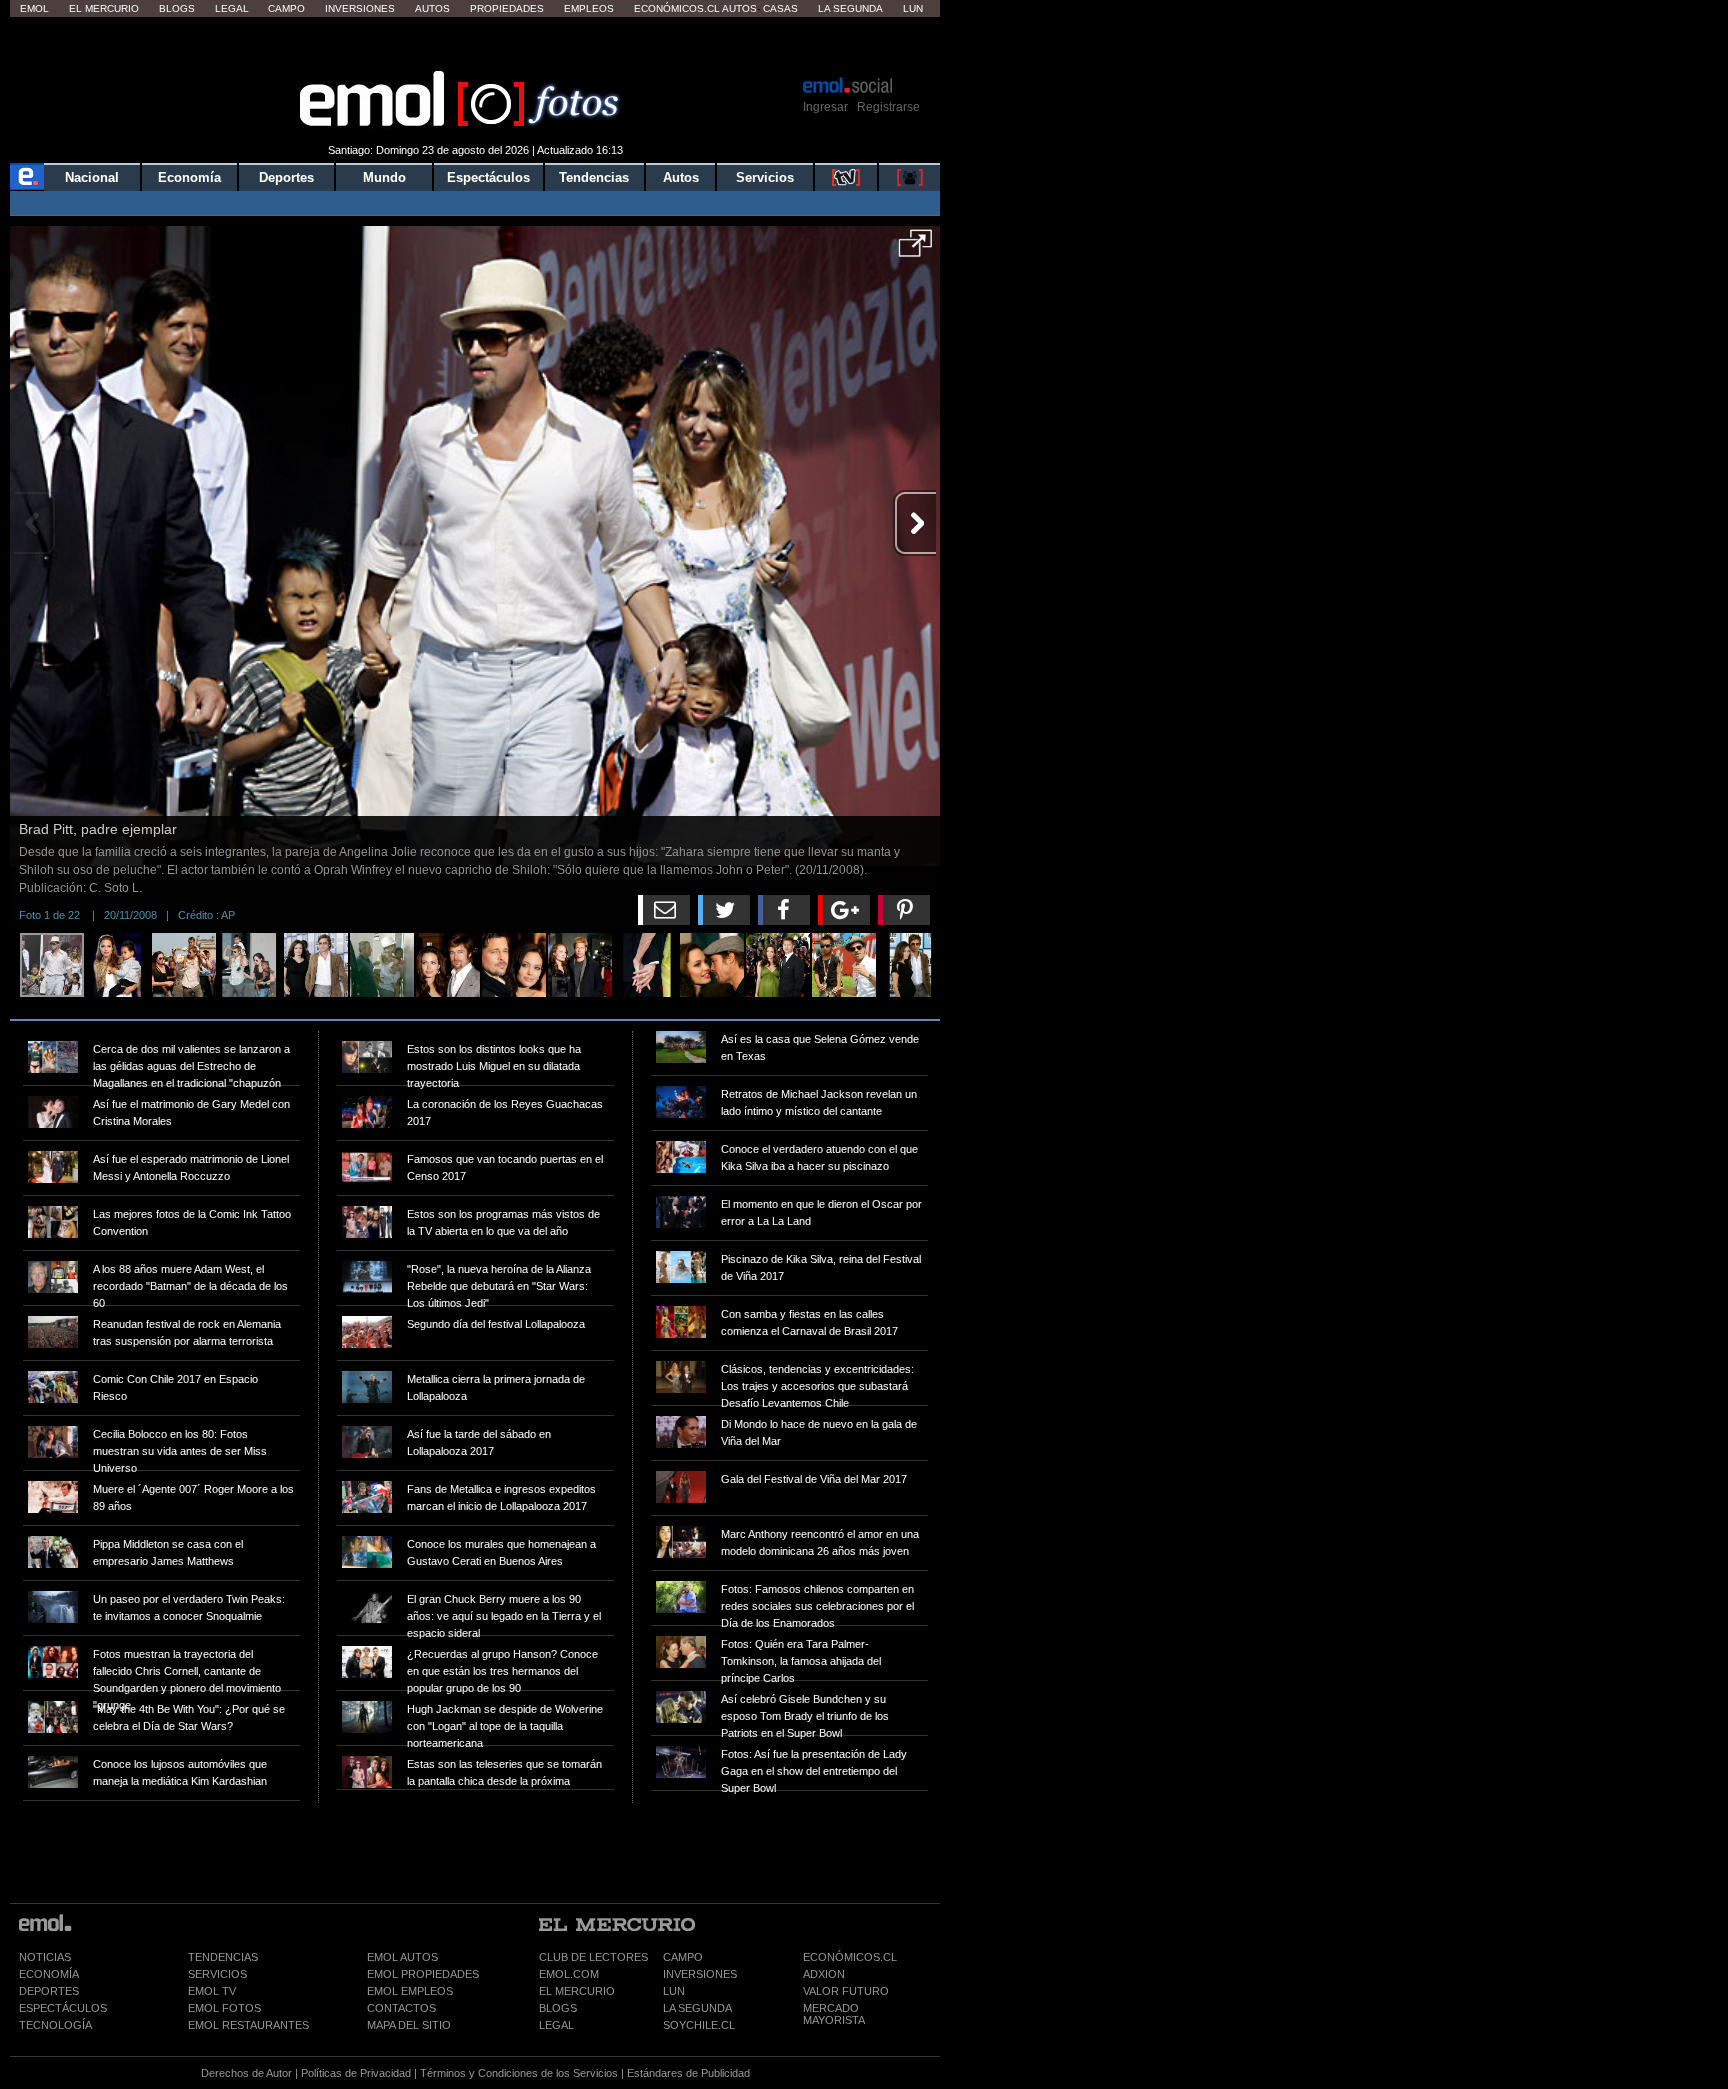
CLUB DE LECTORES (593, 1957)
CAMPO (683, 1957)
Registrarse (888, 107)
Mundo (384, 177)
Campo (286, 8)
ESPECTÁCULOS (63, 2008)
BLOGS (558, 2008)
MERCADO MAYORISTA (834, 2014)
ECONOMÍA (49, 1974)
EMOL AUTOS (402, 1957)
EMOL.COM (569, 1974)
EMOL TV (212, 1991)
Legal (232, 8)
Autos (432, 8)
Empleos (589, 8)
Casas (780, 8)
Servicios (765, 177)
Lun (913, 8)
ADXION (824, 1974)
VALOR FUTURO (846, 1991)
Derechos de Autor (246, 2073)
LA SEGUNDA (697, 2008)
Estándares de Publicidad (688, 2073)
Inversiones (360, 8)
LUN (674, 1991)
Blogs (177, 8)
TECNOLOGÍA (55, 2025)
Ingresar (825, 107)
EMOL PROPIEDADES (423, 1974)
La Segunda (850, 8)
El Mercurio (104, 8)
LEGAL (556, 2025)
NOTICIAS (45, 1957)
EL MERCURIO (577, 1991)
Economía (189, 177)
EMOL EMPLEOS (410, 1991)
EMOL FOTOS (224, 2008)
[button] (915, 250)
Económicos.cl (677, 8)
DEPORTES (49, 1991)
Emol (34, 8)
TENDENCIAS (223, 1957)
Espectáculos (488, 177)
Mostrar (475, 45)
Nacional (92, 177)
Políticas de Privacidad (356, 2073)
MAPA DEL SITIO (409, 2025)
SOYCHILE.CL (699, 2025)
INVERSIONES (700, 1974)
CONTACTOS (401, 2008)
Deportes (286, 177)
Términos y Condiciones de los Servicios (519, 2073)
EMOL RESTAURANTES (248, 2025)
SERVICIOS (217, 1974)
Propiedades (507, 8)
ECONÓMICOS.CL (850, 1957)
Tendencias (594, 177)
